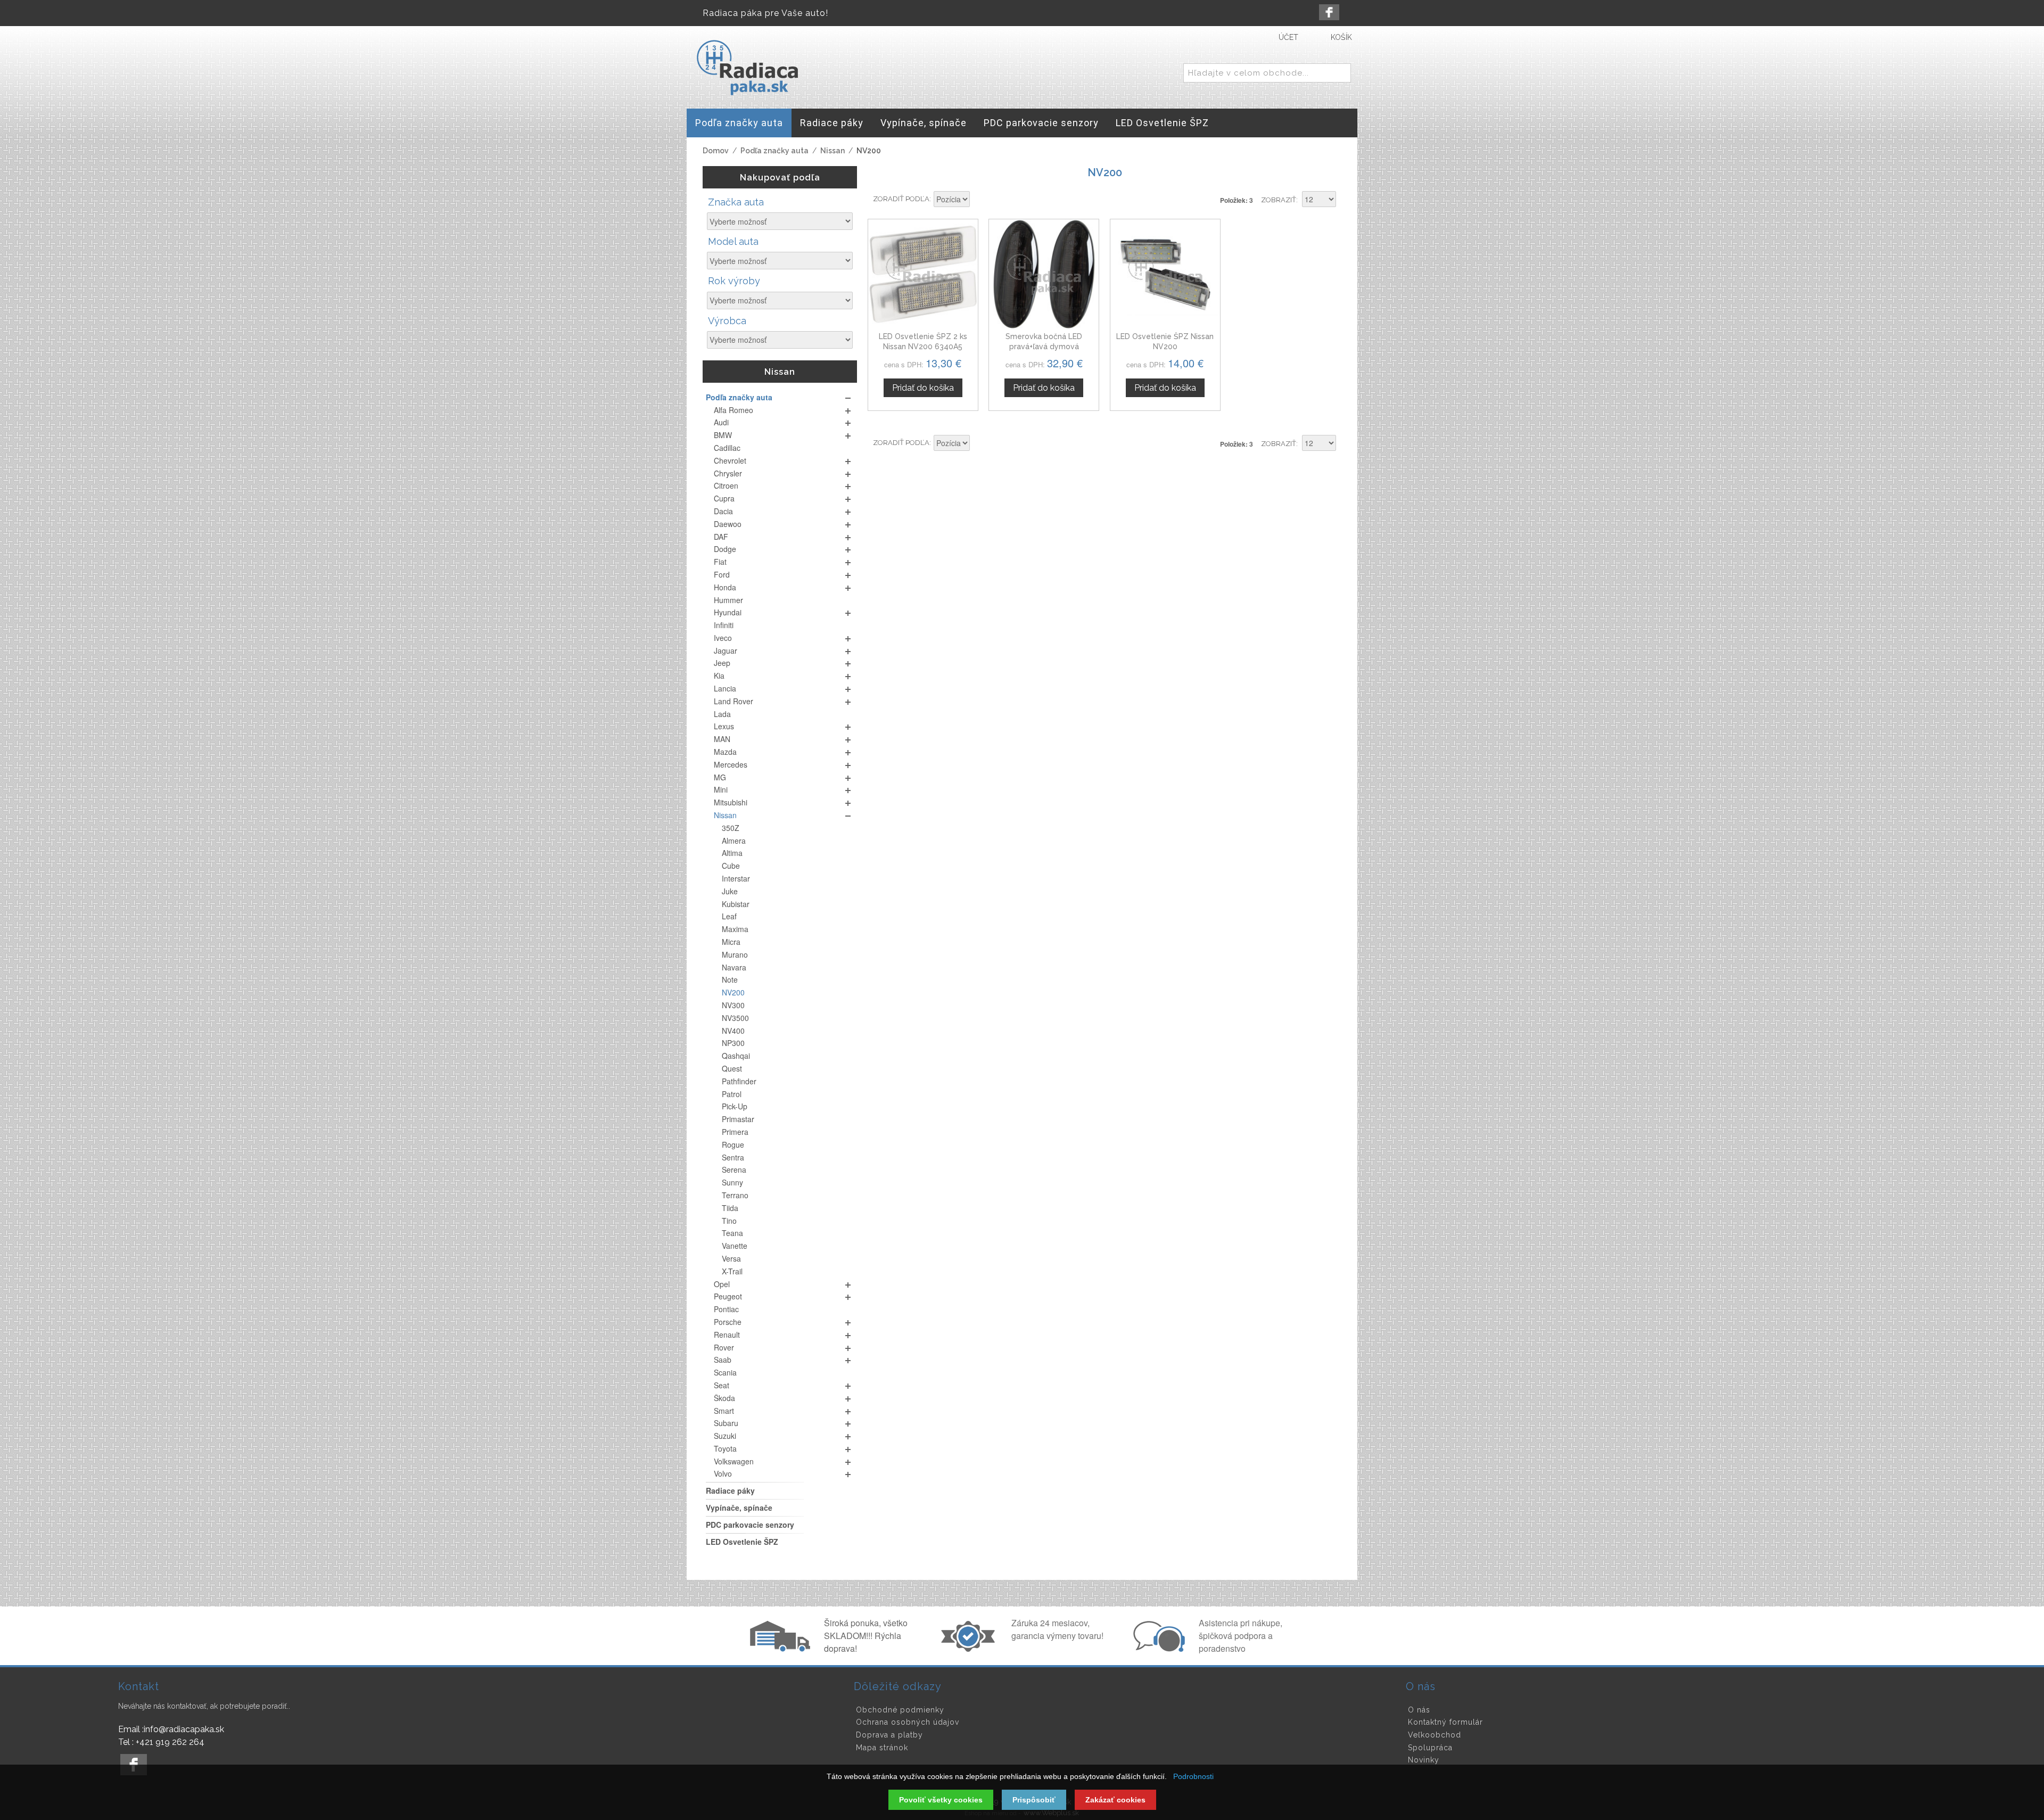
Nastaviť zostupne (979, 200)
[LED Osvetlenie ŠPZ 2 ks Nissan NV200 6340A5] (923, 274)
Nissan (833, 151)
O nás (1419, 1710)
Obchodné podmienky (900, 1710)
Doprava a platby (889, 1735)
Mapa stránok (882, 1748)
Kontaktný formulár (1445, 1722)
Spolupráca (1430, 1748)
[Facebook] (1329, 12)
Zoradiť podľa (901, 199)
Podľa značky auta (774, 151)
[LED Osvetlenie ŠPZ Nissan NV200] (1165, 274)
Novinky (1424, 1760)
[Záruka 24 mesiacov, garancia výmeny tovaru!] (970, 1649)
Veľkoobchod (1435, 1735)
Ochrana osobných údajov (908, 1722)
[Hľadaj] (1341, 73)
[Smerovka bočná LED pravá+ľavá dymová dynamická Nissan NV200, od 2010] (1044, 274)
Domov (716, 151)
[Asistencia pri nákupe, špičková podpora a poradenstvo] (1158, 1649)
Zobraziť (1279, 200)
